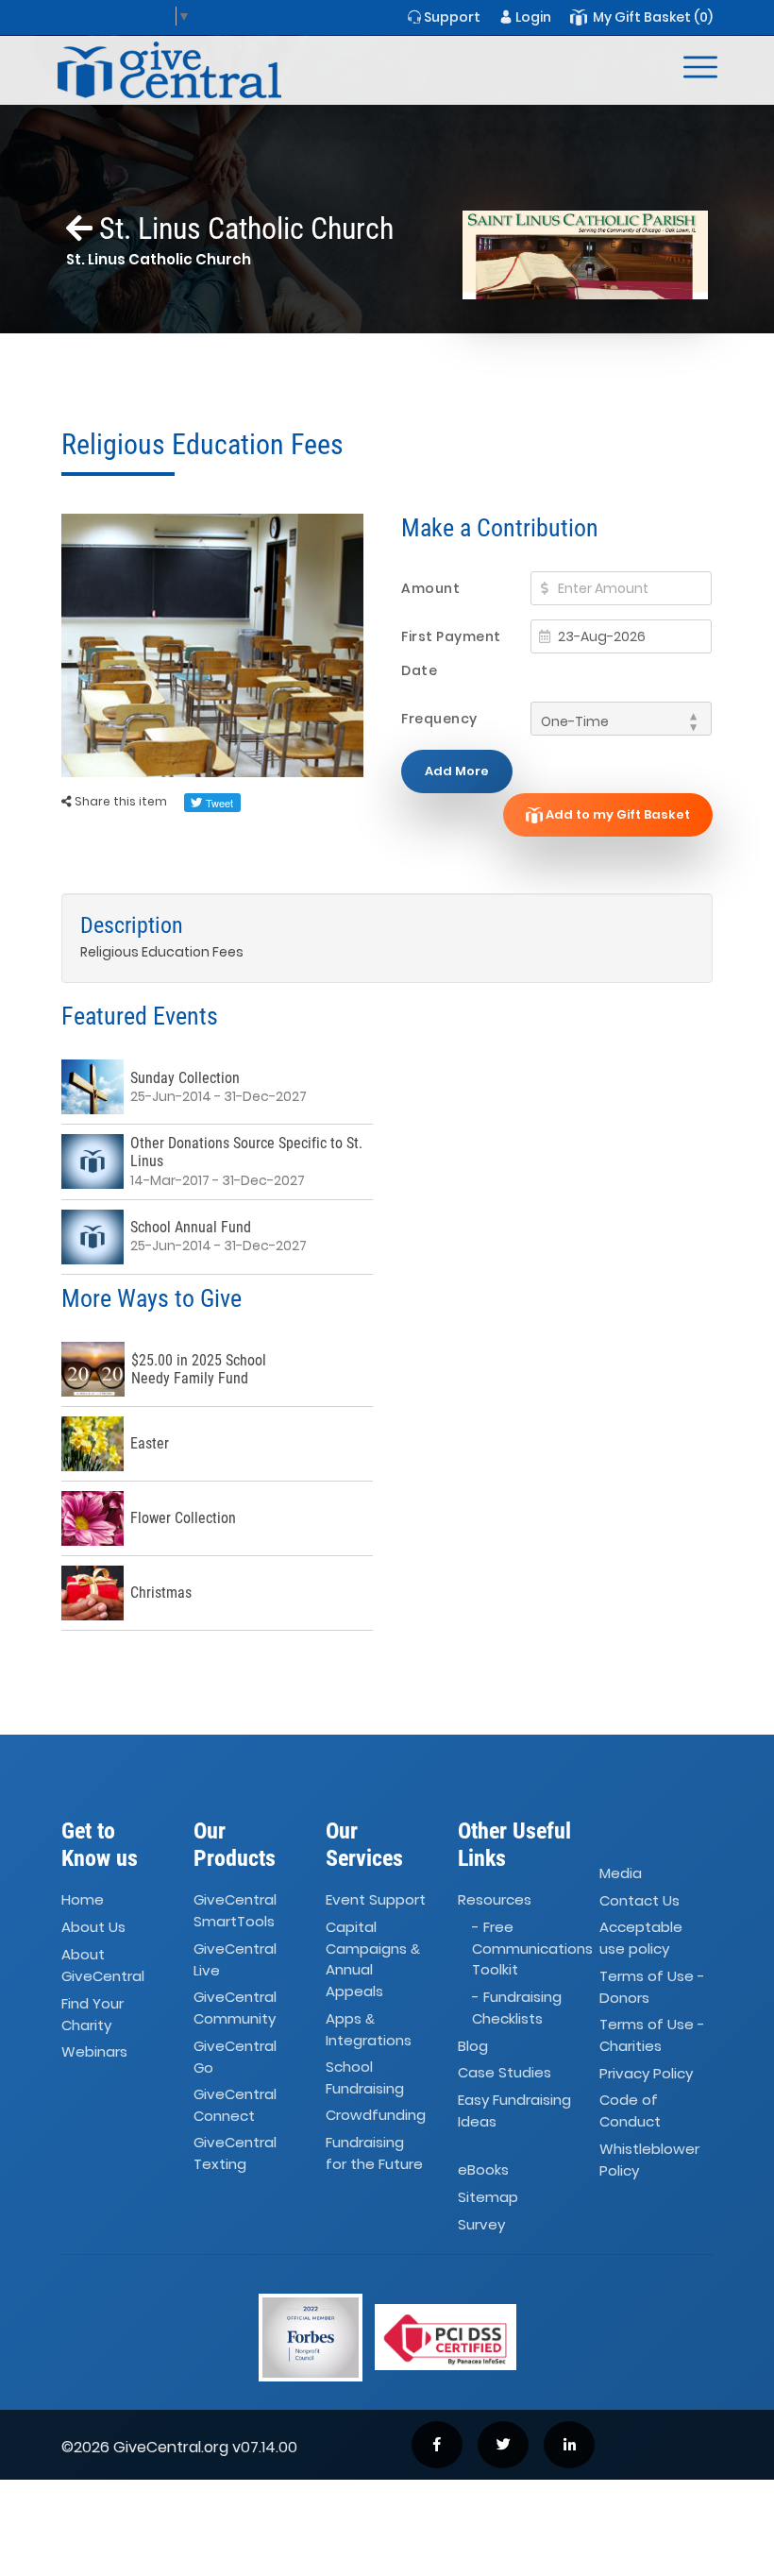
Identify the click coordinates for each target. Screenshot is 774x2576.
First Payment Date (451, 653)
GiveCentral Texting (235, 2154)
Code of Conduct (630, 2111)
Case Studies (505, 2073)
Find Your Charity (93, 2014)
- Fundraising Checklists (517, 2008)
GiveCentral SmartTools (235, 1911)
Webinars (94, 2051)
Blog (473, 2046)
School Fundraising (365, 2077)
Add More (457, 771)
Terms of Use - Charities (652, 2035)
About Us (93, 1928)
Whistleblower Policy (649, 2160)
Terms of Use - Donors (652, 1987)
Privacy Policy (646, 2073)
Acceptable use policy (641, 1939)
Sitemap (488, 2197)
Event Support (376, 1900)
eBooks (483, 2169)
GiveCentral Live (235, 1959)
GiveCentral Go (235, 2057)
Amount (430, 588)
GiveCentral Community (235, 2008)
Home (83, 1900)
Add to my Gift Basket (616, 814)
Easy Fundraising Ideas (514, 2111)
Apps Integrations (369, 2029)
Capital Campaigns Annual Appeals (373, 1960)
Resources (495, 1900)
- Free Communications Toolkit (532, 1949)
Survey (481, 2224)
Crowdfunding (376, 2116)
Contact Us (639, 1900)
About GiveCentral (103, 1965)
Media (621, 1873)
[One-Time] (621, 719)
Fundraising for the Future (374, 2154)
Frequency (439, 719)
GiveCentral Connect (235, 2105)
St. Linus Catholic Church (243, 229)
